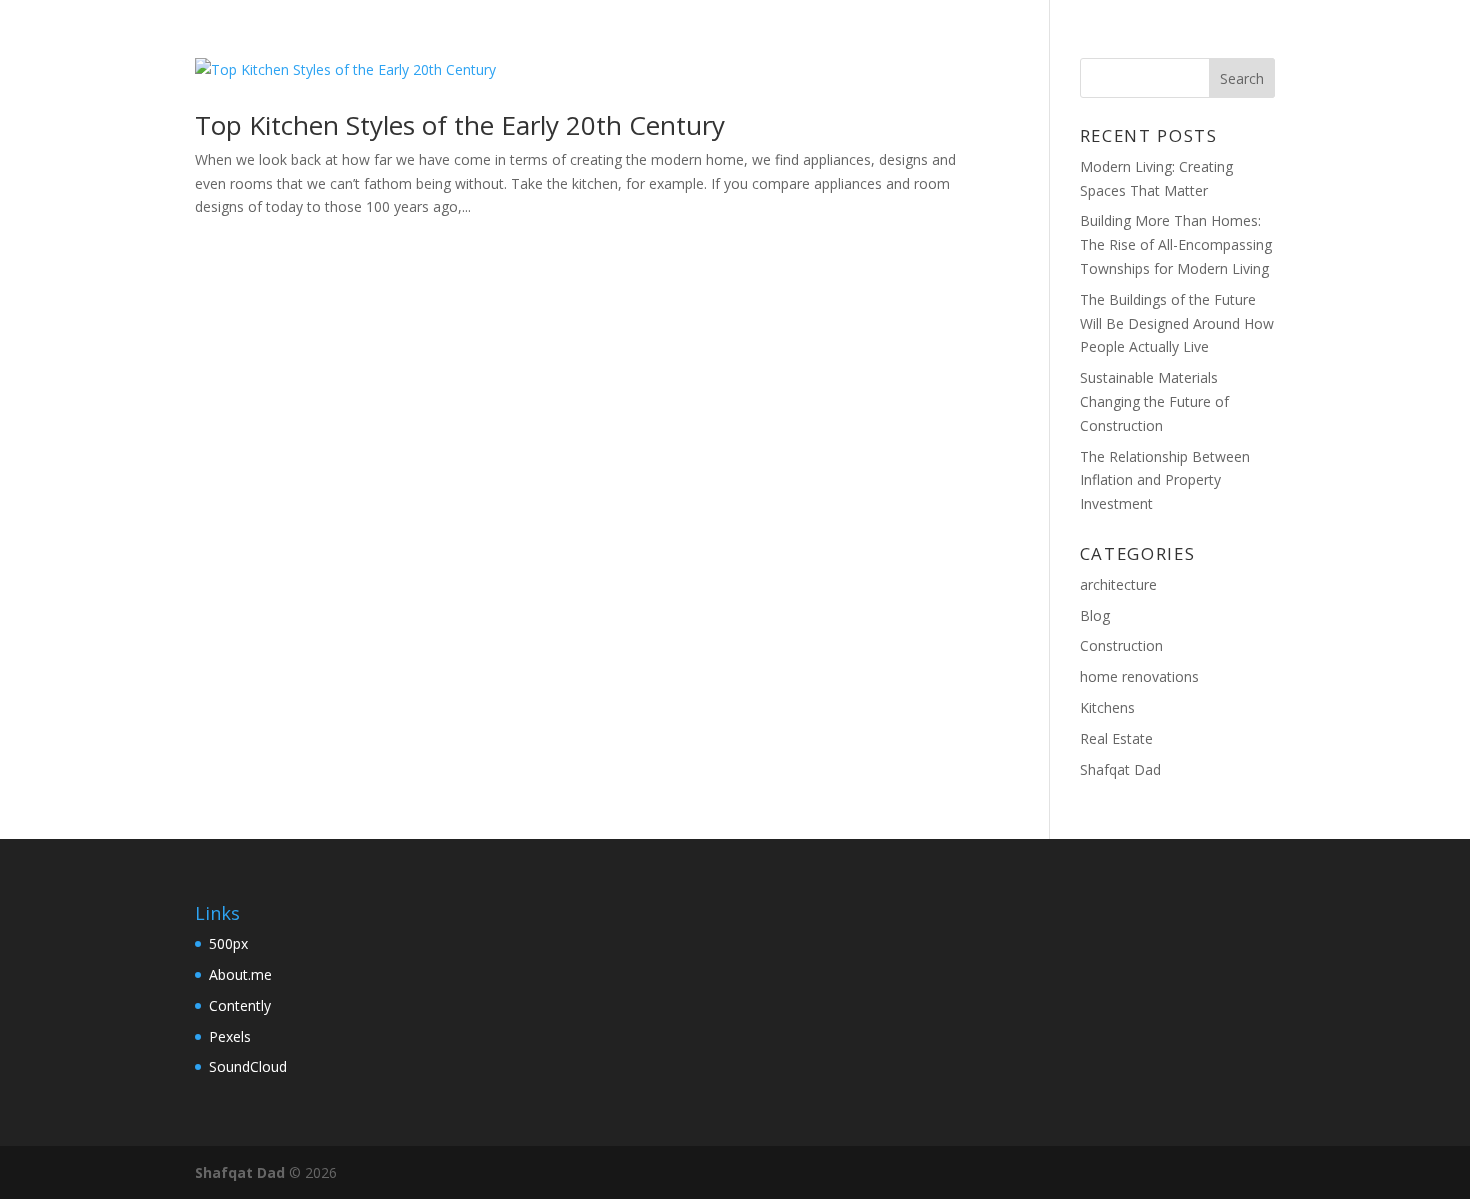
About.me (240, 974)
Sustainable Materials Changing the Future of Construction (1154, 401)
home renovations (1139, 676)
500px (228, 943)
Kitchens (1107, 707)
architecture (1118, 584)
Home (1019, 41)
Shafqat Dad (1120, 769)
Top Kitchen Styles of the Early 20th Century (460, 125)
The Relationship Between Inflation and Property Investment (1165, 480)
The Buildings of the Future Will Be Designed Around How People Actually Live (1177, 323)
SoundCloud (248, 1066)
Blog (1096, 41)
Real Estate (1116, 738)
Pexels (230, 1036)
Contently (240, 1005)
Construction (1121, 645)
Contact (1190, 41)
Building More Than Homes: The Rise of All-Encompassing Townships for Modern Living (1176, 244)
